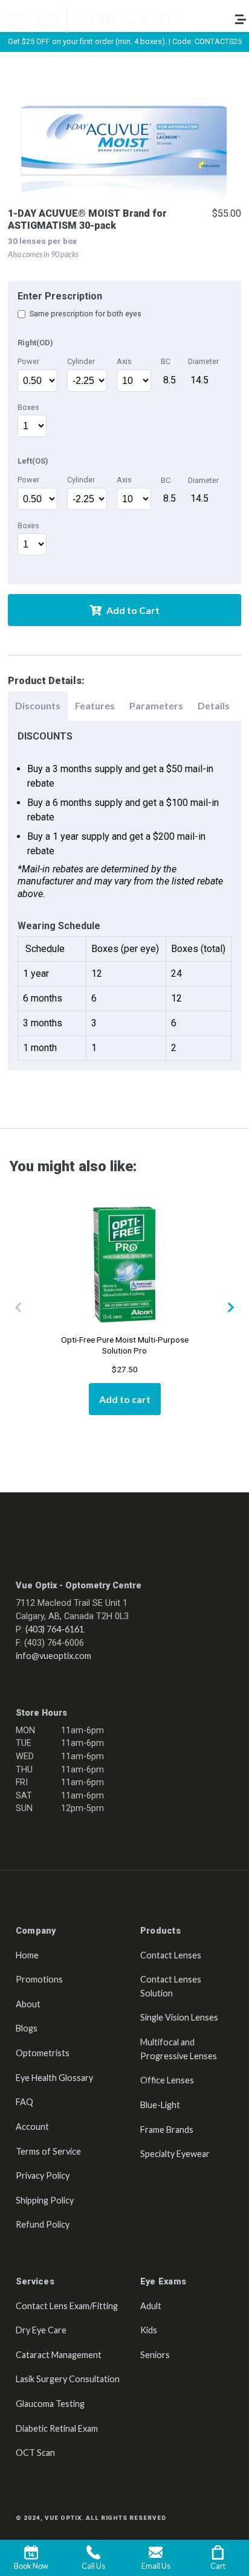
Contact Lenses (171, 1955)
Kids (149, 2330)
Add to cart (125, 1399)
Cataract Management (59, 2355)
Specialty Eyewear (175, 2154)
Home (27, 1955)
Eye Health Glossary (54, 2078)
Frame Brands (167, 2130)
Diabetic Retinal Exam (57, 2428)
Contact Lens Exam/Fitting (67, 2306)
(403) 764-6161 (55, 1629)
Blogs (27, 2028)
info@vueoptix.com (53, 1656)
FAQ (24, 2102)
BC (166, 361)
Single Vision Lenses (179, 2017)
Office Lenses (167, 2080)
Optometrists (43, 2053)
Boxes (28, 407)
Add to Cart (133, 610)
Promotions (39, 1979)
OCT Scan (35, 2453)
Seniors (155, 2355)
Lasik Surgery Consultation (68, 2379)
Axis (124, 361)
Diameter (203, 361)
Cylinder (81, 361)
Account (32, 2127)
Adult (151, 2306)
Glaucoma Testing (50, 2404)
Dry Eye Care (41, 2330)
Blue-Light (160, 2105)
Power (28, 361)
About (28, 2004)
